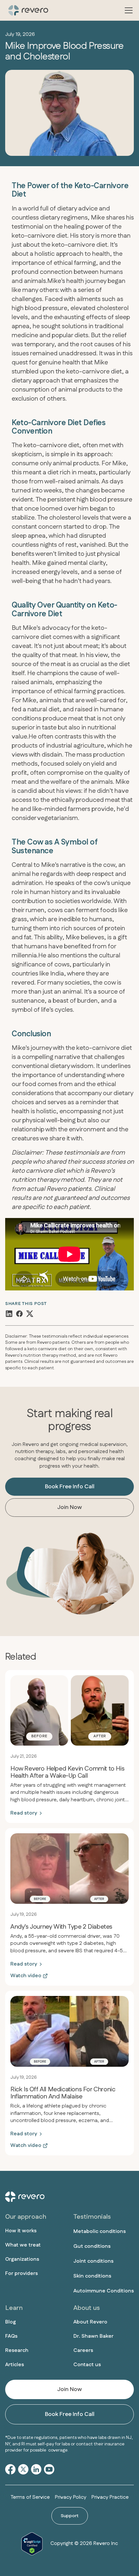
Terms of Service (30, 2497)
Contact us (87, 2365)
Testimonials (92, 2217)
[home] (27, 10)
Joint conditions (93, 2261)
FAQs (11, 2336)
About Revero (90, 2322)
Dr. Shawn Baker (93, 2336)
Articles (15, 2365)
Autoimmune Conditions (104, 2291)
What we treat (23, 2245)
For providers (21, 2274)
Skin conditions (92, 2276)
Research (17, 2350)
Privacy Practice (110, 2497)
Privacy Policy (71, 2497)
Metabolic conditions (100, 2231)
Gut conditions (92, 2246)
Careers (83, 2350)
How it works (21, 2231)
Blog (11, 2322)
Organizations (22, 2259)
